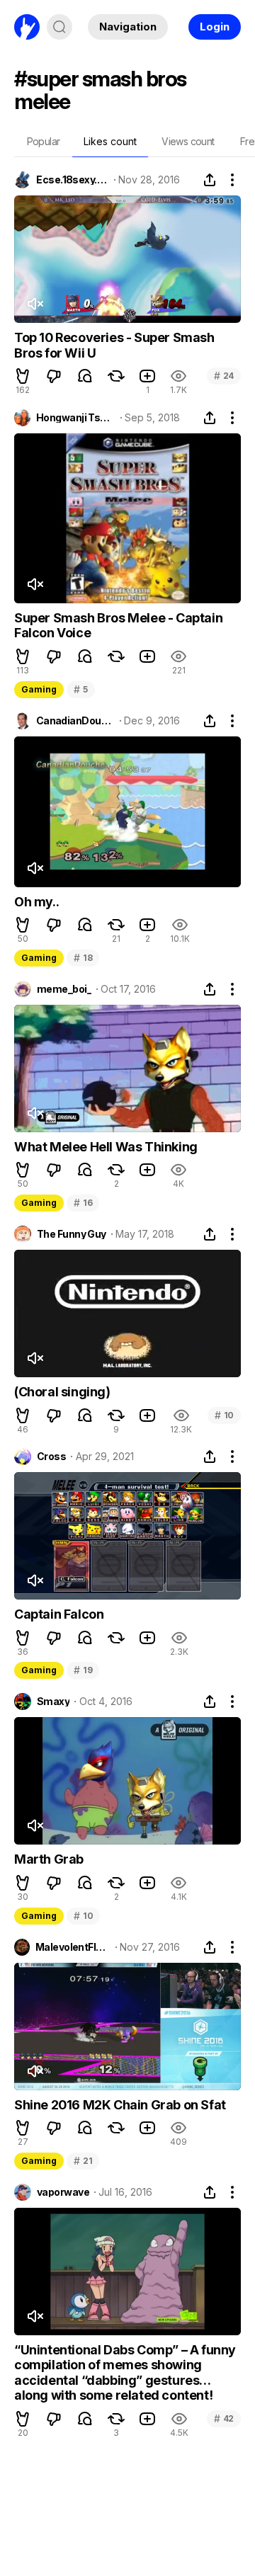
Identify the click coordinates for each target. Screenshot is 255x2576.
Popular (44, 141)
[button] (23, 376)
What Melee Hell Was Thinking (106, 1147)
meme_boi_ (64, 989)
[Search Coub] (59, 27)
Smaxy (53, 1702)
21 (83, 2161)
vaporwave (63, 2192)
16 (83, 1203)
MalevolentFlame (73, 1947)
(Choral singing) (62, 1392)
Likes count (110, 141)
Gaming (39, 689)
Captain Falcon (59, 1614)
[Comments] (85, 376)
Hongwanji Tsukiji (76, 418)
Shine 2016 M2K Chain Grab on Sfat (120, 2105)
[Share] (210, 180)
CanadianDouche (75, 721)
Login (215, 27)
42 (224, 2418)
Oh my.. (36, 902)
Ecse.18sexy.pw (72, 180)
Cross (51, 1457)
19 (83, 1670)
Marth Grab (49, 1859)
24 (224, 376)
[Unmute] (35, 304)
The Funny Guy (72, 1234)
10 (224, 1415)
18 (83, 958)
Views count (188, 141)
